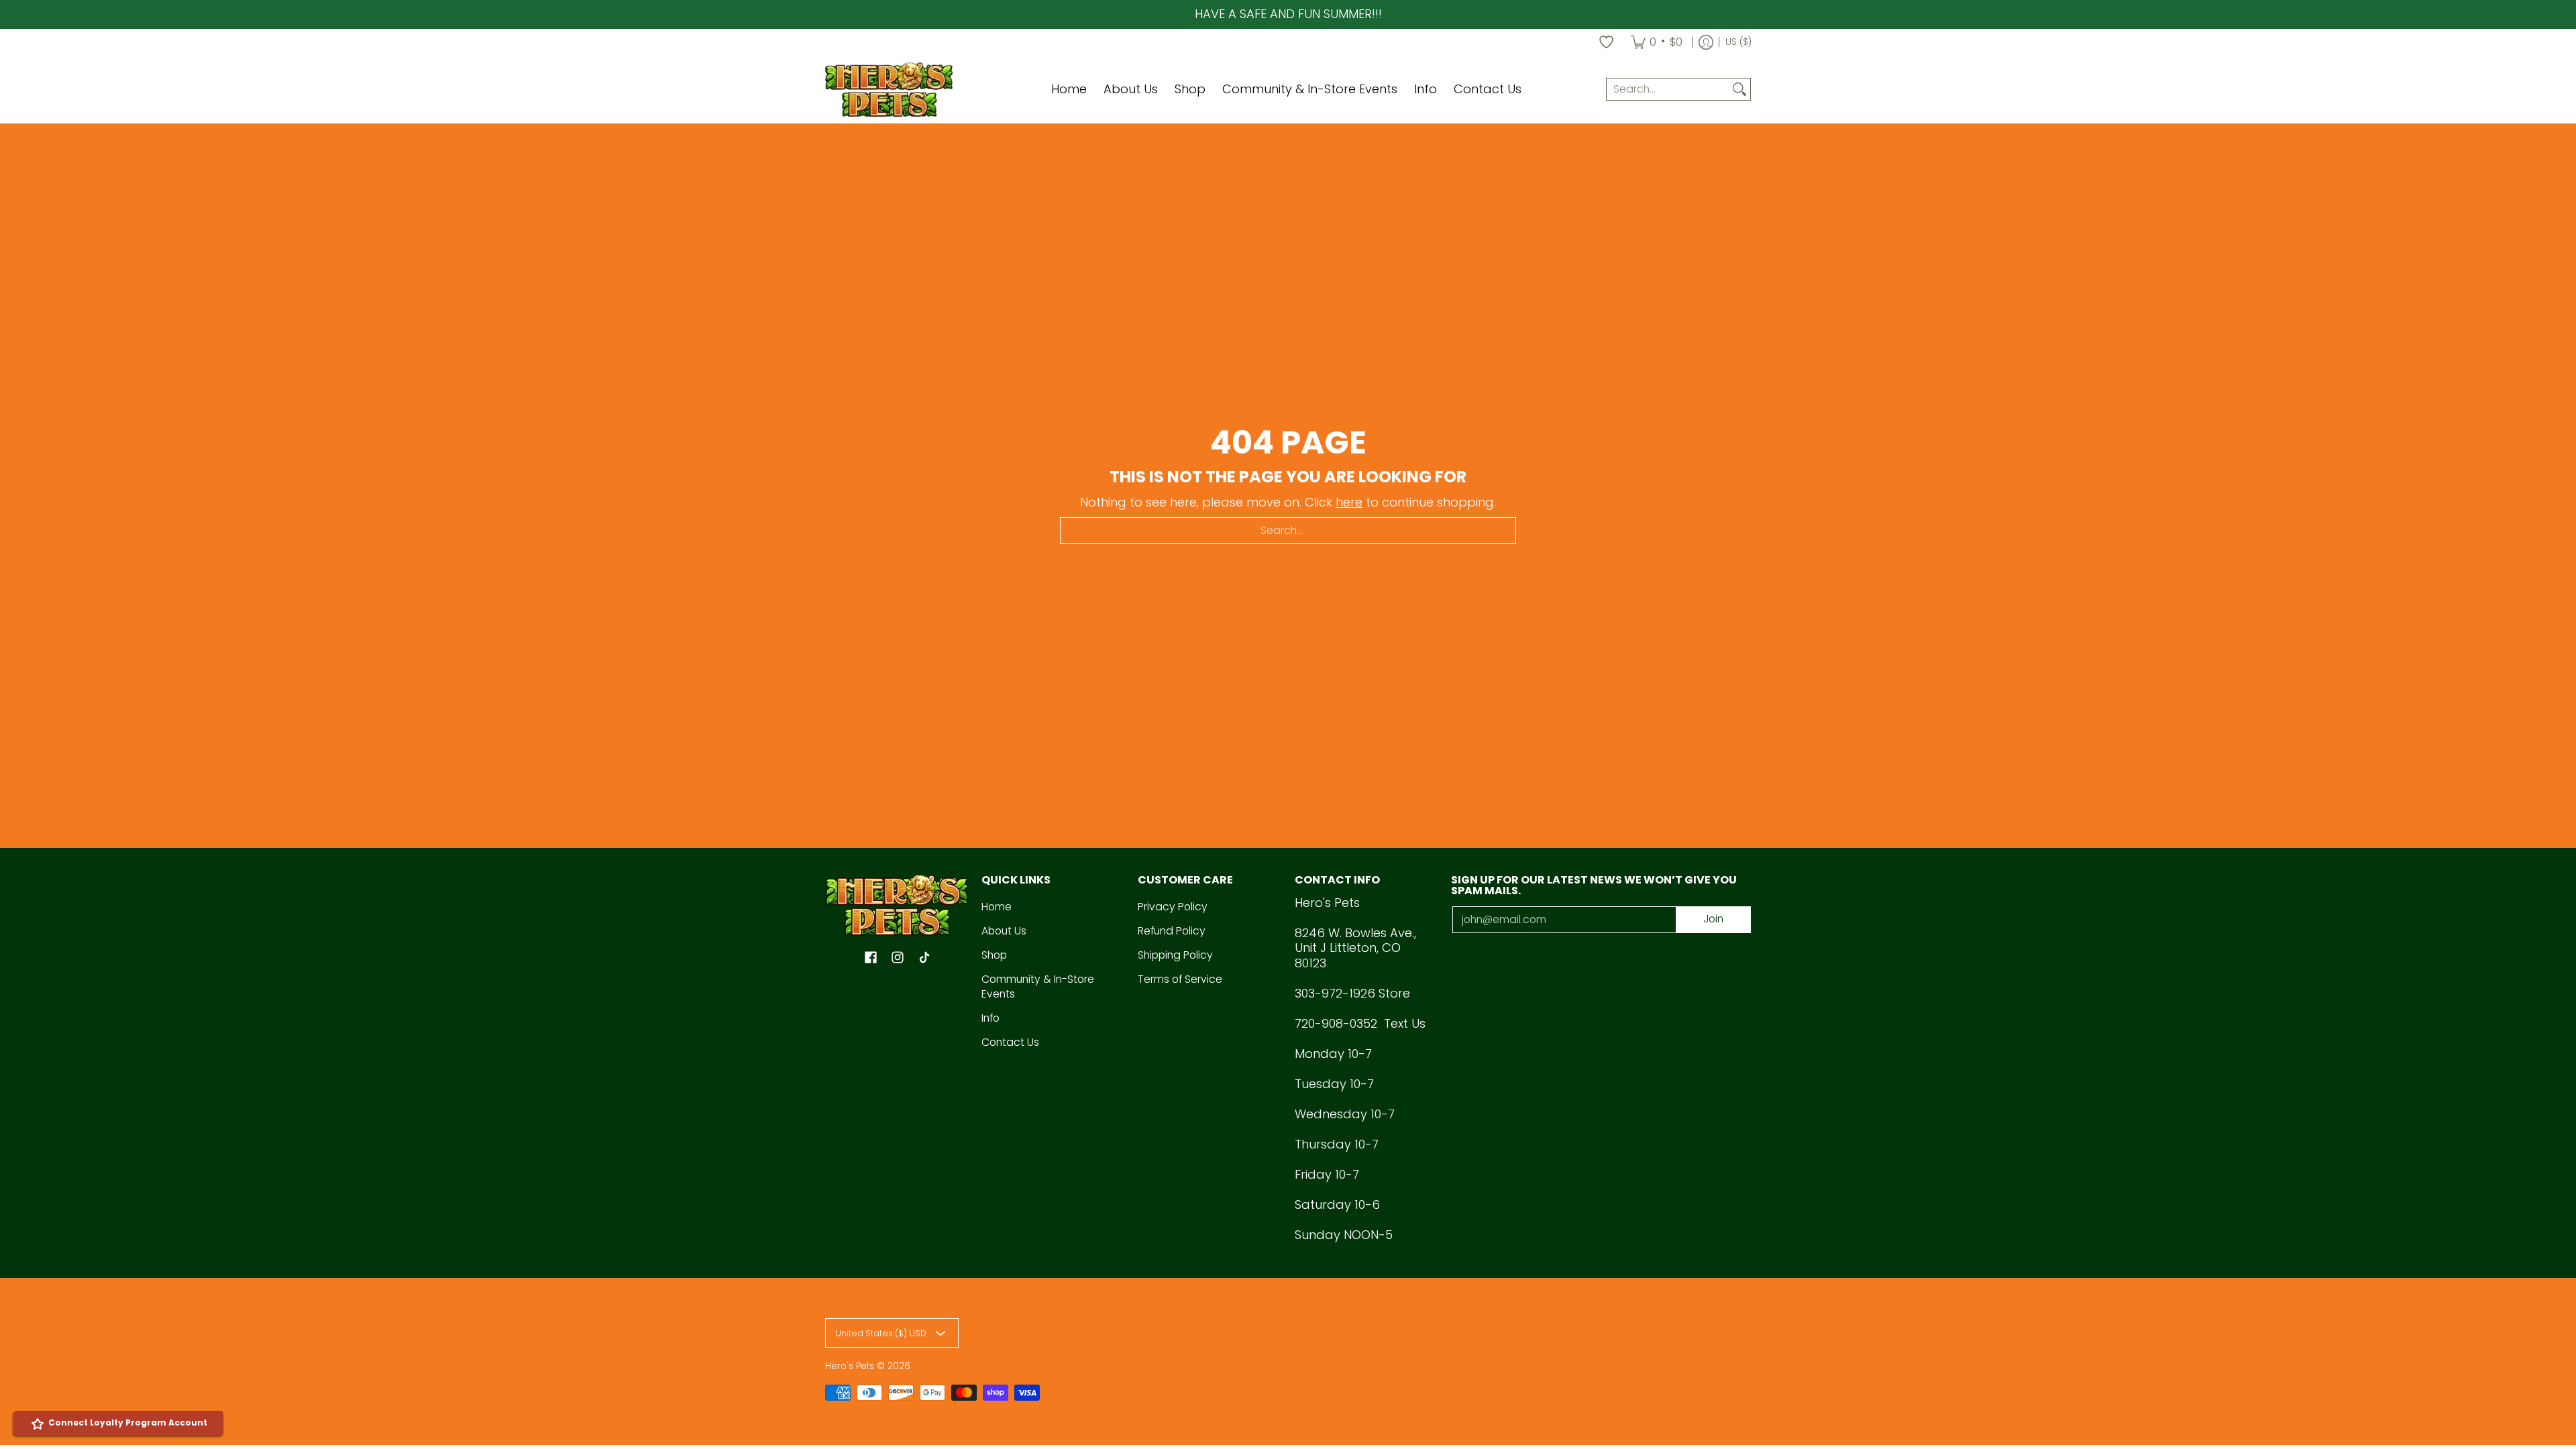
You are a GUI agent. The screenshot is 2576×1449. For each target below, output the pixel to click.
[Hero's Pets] (889, 90)
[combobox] (1668, 90)
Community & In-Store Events (1038, 987)
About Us (1004, 931)
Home (997, 907)
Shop (994, 955)
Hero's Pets (850, 1366)
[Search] (1739, 90)
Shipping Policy (1175, 955)
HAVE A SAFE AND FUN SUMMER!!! (1288, 14)
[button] (871, 959)
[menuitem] (1657, 42)
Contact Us (1010, 1042)
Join (1713, 919)
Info (990, 1018)
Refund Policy (1172, 931)
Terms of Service (1180, 979)
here (1349, 502)
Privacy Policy (1173, 907)
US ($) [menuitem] (1738, 42)
